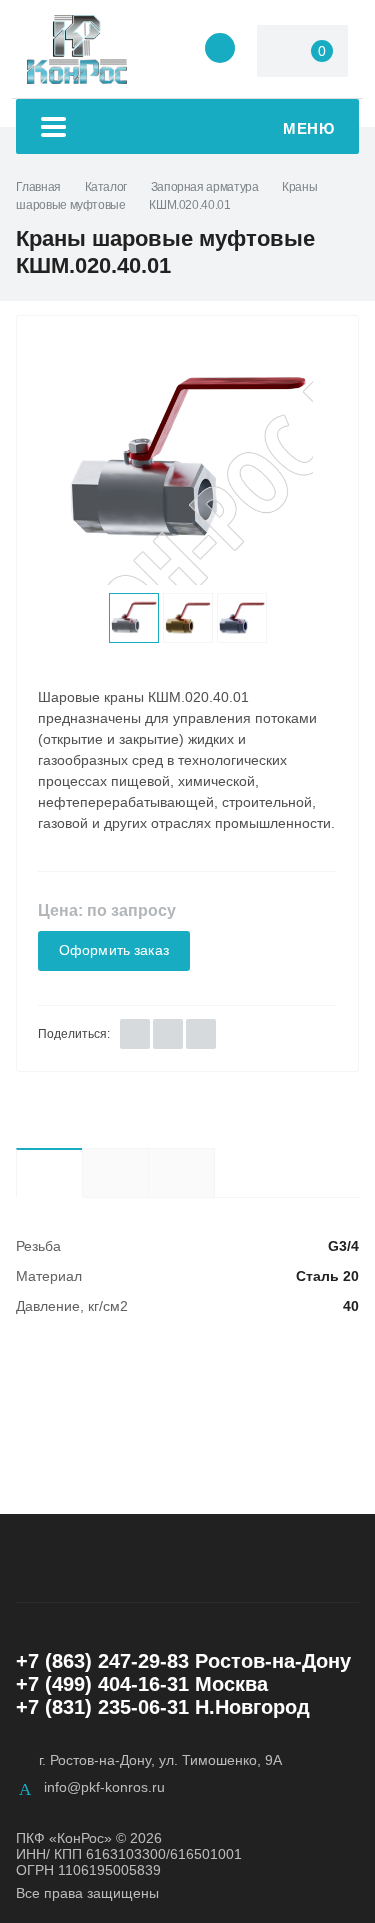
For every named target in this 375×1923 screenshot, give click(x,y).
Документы (214, 1172)
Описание (115, 1173)
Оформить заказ (114, 950)
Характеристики (49, 1173)
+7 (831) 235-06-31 (102, 1707)
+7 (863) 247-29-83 (102, 1661)
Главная (38, 187)
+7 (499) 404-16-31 (102, 1684)
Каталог (106, 187)
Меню (308, 128)
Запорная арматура (205, 187)
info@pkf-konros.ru (104, 1787)
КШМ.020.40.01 (189, 205)
